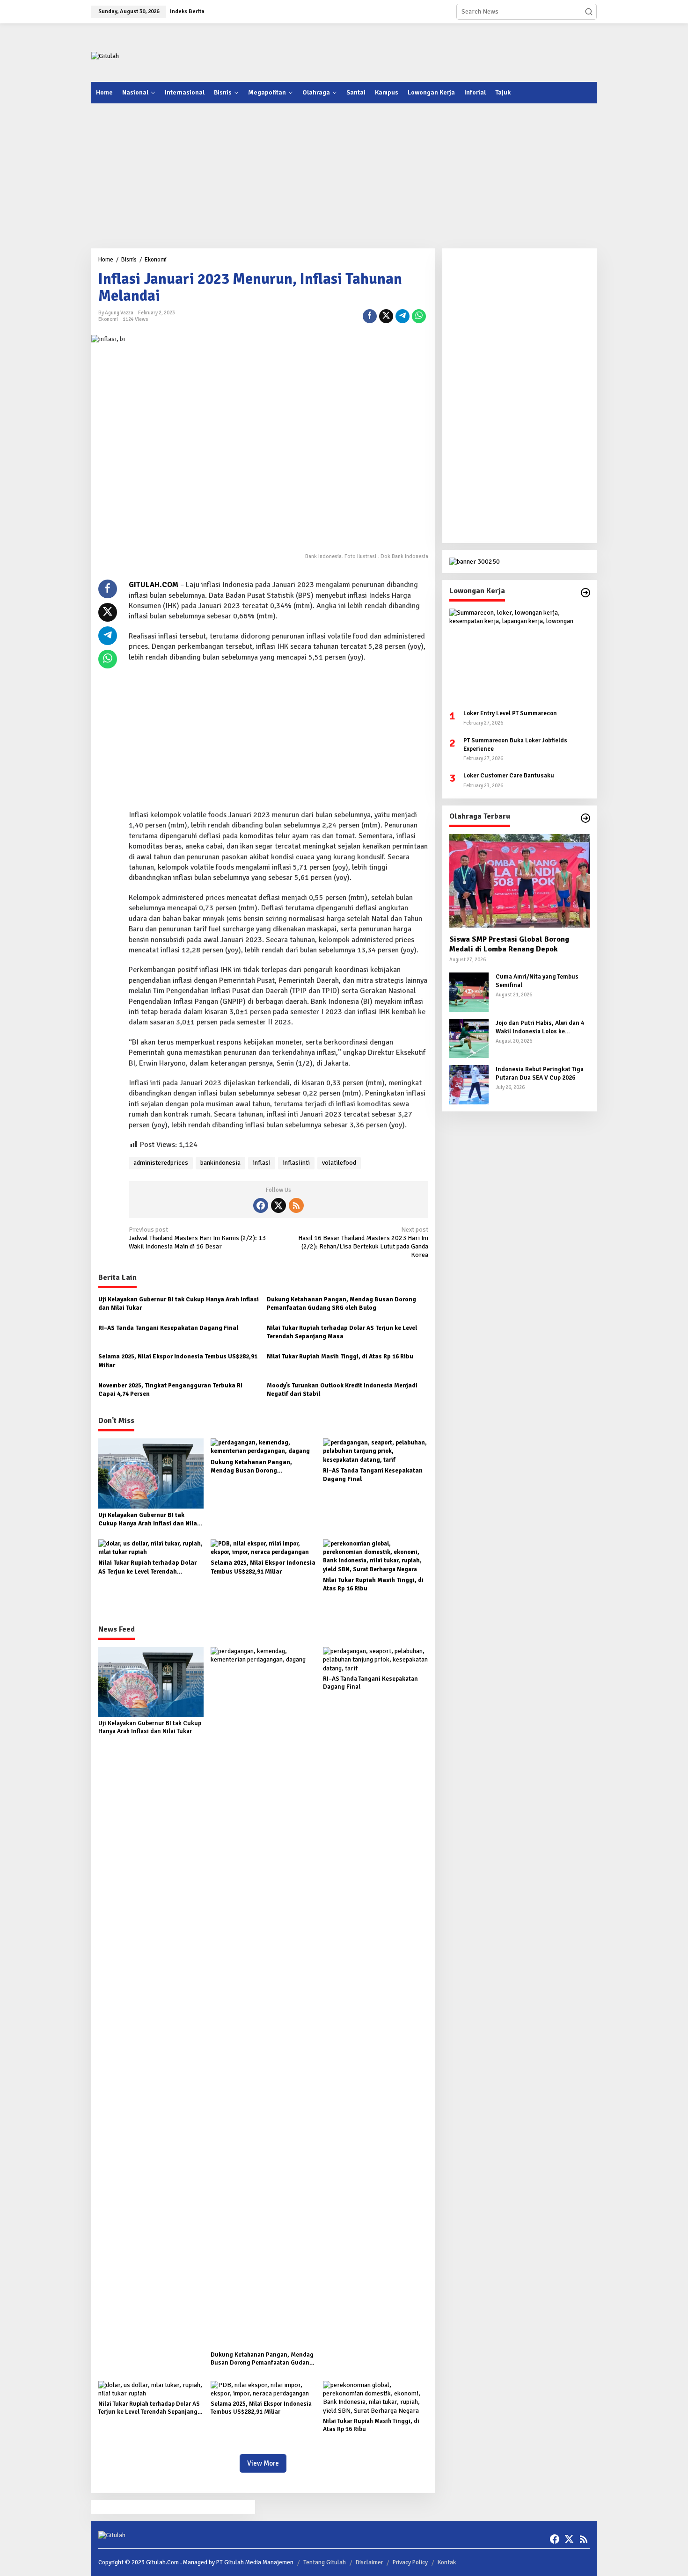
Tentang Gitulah (325, 2562)
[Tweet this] (386, 316)
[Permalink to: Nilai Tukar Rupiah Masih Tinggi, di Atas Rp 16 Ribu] (376, 1556)
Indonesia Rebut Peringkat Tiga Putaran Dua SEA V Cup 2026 (540, 1074)
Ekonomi (108, 319)
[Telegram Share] (403, 316)
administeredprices (161, 1163)
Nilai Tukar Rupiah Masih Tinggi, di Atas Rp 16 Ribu (340, 1357)
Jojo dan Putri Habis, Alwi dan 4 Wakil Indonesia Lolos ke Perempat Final (540, 1027)
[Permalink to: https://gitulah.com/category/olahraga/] (586, 818)
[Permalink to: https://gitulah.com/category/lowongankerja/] (586, 593)
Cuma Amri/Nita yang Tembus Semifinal (537, 981)
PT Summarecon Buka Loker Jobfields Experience (515, 744)
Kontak (447, 2562)
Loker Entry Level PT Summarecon (510, 713)
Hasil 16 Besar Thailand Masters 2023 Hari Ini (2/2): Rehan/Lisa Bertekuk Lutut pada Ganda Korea (363, 1242)
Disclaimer (369, 2562)
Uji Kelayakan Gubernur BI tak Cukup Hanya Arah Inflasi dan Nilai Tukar (179, 1304)
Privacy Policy (410, 2562)
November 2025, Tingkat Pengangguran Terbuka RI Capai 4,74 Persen (170, 1390)
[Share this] (370, 316)
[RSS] (296, 1205)
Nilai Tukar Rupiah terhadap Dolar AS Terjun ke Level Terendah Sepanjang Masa (342, 1332)
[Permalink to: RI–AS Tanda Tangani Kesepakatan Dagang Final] (376, 1451)
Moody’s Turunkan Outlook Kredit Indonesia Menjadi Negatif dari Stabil (342, 1390)
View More (263, 2463)
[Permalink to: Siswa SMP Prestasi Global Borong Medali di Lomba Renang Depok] (520, 881)
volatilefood (339, 1163)
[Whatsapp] (419, 316)
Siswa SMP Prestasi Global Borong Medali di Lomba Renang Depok (509, 944)
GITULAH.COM (154, 585)
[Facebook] (261, 1205)
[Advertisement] (426, 51)
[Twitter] (278, 1205)
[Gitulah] (105, 56)
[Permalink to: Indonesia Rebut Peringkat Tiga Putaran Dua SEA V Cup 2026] (469, 1084)
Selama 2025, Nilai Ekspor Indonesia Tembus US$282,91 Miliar (178, 1361)
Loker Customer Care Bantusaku (509, 776)
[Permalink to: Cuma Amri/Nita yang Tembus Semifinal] (469, 991)
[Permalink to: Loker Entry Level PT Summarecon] (520, 655)
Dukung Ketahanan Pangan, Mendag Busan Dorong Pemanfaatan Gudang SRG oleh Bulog (341, 1304)
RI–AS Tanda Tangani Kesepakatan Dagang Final (168, 1328)
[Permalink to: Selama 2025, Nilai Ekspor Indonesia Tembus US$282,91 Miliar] (263, 1547)
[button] (589, 12)
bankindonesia (220, 1163)
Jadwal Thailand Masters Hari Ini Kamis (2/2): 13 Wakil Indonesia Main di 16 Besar (197, 1238)
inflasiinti (296, 1163)
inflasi (262, 1163)
